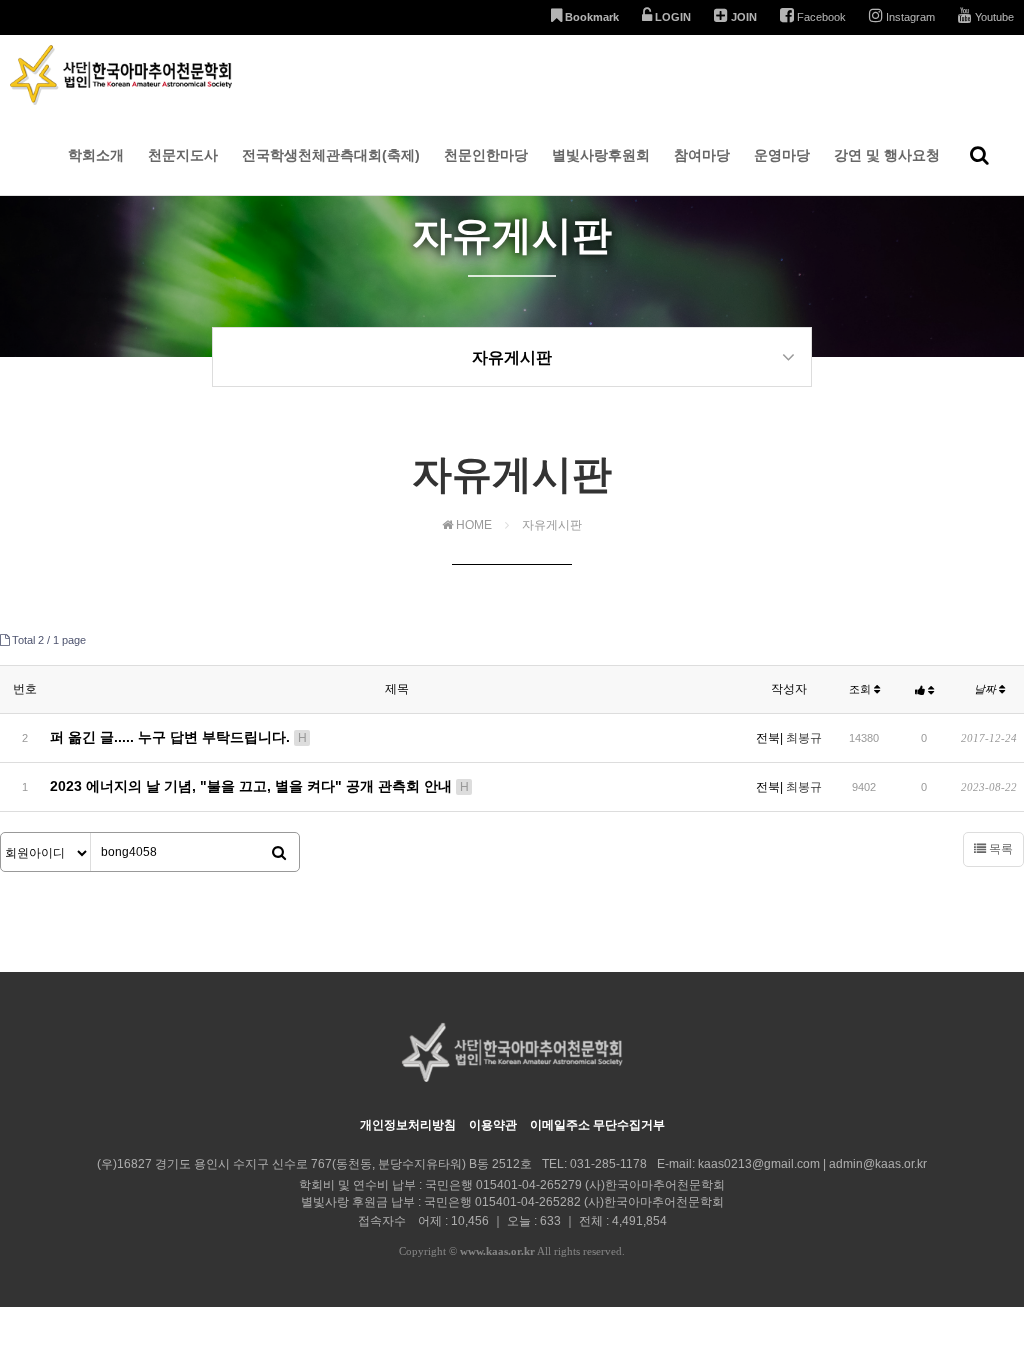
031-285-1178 (608, 1164)
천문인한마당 (486, 155)
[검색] (279, 853)
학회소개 (96, 155)
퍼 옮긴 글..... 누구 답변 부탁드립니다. (178, 737)
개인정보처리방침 (408, 1125)
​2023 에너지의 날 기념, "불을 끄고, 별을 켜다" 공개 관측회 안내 (259, 786)
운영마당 (782, 155)
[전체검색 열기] (979, 155)
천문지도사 (183, 155)
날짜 (986, 689)
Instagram (909, 17)
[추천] (924, 690)
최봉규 (804, 738)
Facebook (820, 17)
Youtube (993, 17)
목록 (999, 849)
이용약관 (493, 1125)
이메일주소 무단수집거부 (597, 1125)
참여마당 (702, 155)
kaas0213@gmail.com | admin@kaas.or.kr (812, 1164)
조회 (861, 689)
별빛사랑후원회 (601, 155)
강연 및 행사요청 (887, 155)
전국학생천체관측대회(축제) (331, 155)
